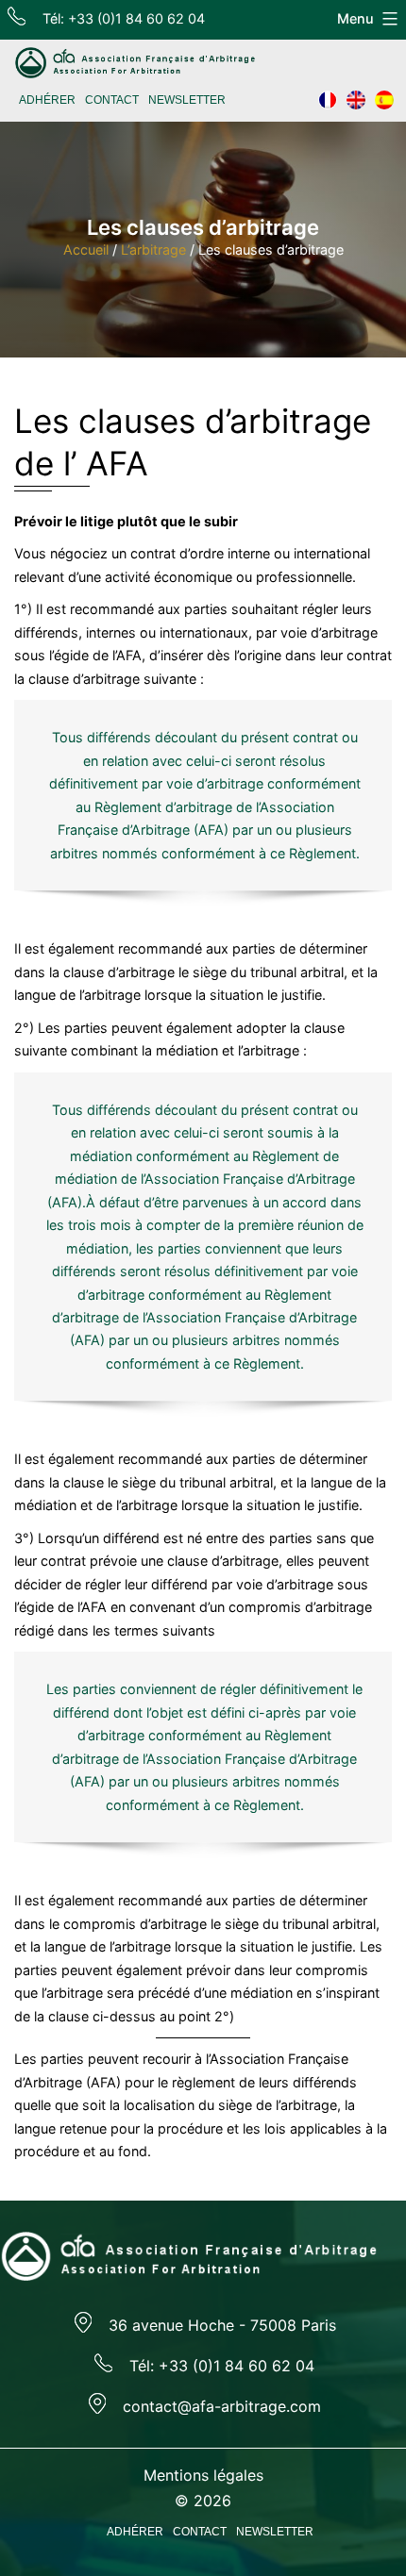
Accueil (86, 249)
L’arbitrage (153, 249)
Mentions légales (203, 2475)
